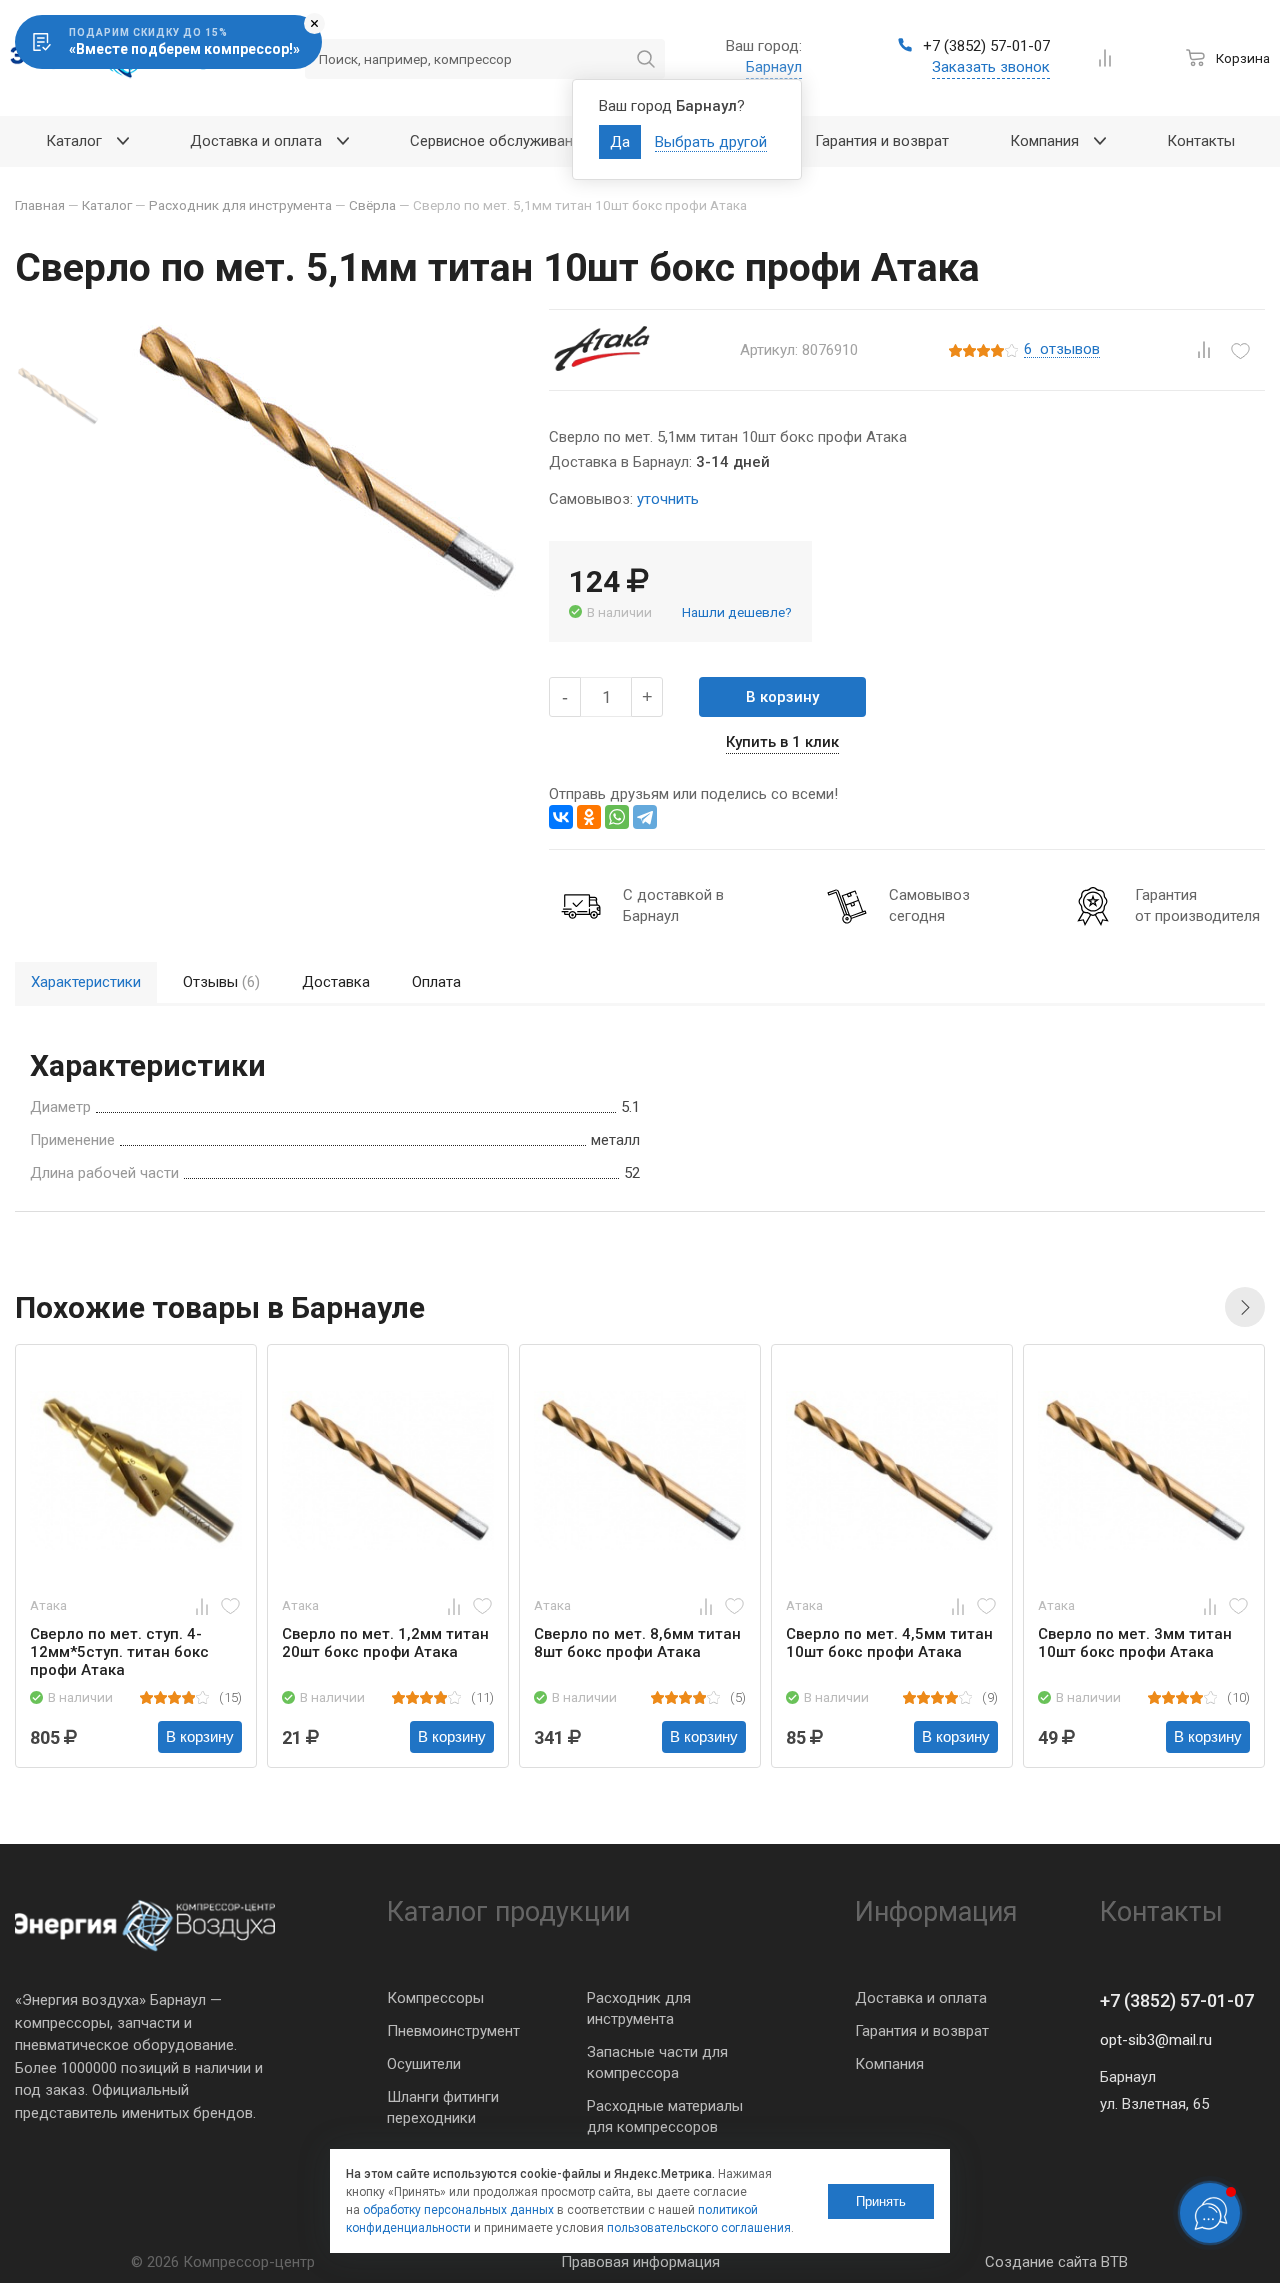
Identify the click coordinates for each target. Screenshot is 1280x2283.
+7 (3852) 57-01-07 (1177, 2000)
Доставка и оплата (921, 1998)
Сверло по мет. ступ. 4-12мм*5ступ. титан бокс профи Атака (119, 1652)
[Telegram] (645, 817)
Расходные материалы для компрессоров (665, 2116)
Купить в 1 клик (782, 742)
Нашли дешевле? (737, 612)
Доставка (336, 982)
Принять (881, 2201)
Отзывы (221, 982)
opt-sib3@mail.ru (1156, 2040)
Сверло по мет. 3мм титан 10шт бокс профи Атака (1135, 1643)
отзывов (1062, 350)
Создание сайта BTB (1056, 2262)
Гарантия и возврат (922, 2031)
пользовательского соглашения (699, 2228)
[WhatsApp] (617, 817)
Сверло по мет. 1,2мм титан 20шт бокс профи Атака (385, 1643)
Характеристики (86, 982)
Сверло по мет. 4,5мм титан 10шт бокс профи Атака (889, 1643)
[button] (1245, 1307)
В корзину (782, 697)
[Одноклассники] (589, 817)
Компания (889, 2064)
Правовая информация (640, 2262)
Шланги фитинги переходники (443, 2107)
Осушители (424, 2064)
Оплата (436, 982)
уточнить (668, 499)
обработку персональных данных (458, 2210)
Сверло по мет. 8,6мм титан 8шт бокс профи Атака (637, 1643)
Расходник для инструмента (639, 2008)
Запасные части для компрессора (657, 2062)
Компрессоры (435, 1998)
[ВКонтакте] (561, 817)
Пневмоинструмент (453, 2031)
